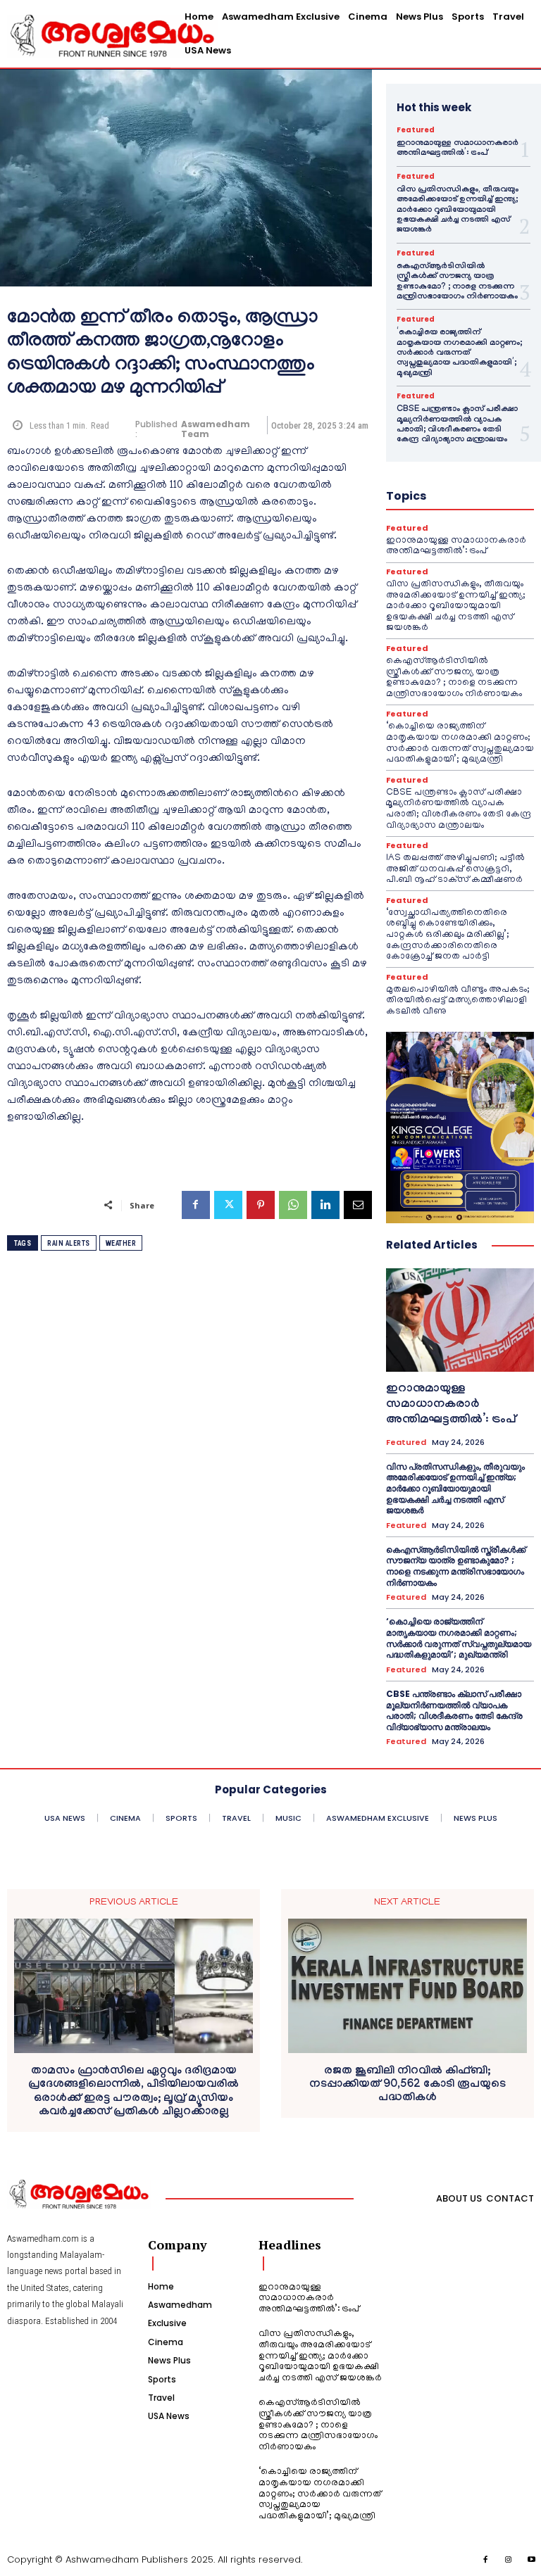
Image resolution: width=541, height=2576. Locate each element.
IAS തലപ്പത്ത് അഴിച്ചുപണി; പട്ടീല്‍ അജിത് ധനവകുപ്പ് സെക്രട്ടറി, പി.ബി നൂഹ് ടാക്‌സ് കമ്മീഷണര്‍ (455, 869)
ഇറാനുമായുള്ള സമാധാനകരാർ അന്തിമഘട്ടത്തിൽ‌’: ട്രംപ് (458, 149)
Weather (121, 1243)
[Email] (358, 1205)
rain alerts (69, 1243)
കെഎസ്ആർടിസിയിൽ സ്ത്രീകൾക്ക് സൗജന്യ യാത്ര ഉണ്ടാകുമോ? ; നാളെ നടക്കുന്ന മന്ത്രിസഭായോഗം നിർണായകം (457, 282)
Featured (416, 130)
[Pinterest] (261, 1205)
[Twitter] (228, 1205)
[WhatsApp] (293, 1205)
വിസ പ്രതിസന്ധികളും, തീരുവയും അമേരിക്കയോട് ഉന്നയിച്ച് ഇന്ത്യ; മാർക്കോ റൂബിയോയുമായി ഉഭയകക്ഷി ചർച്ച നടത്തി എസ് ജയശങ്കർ (458, 210)
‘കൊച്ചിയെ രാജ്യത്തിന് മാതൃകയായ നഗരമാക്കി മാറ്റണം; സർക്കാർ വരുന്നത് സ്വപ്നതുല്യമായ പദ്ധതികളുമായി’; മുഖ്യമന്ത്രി (459, 353)
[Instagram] (509, 2561)
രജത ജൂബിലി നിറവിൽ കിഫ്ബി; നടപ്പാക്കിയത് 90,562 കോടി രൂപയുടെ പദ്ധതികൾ (408, 2085)
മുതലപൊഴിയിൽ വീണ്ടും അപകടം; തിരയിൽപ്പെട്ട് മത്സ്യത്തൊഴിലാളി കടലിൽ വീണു (458, 1001)
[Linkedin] (325, 1205)
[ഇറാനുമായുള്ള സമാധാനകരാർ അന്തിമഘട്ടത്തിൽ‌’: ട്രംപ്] (460, 1320)
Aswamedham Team (216, 430)
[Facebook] (196, 1205)
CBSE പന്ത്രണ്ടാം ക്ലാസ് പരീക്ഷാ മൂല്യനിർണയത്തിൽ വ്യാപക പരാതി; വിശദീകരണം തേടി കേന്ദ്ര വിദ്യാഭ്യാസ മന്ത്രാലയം (457, 425)
